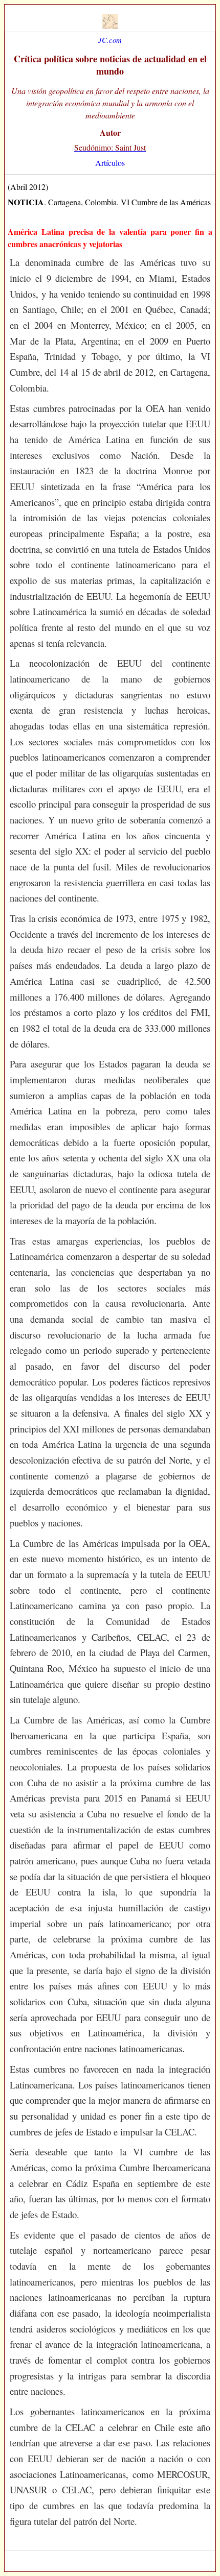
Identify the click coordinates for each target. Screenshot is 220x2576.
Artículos (110, 163)
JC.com (110, 40)
